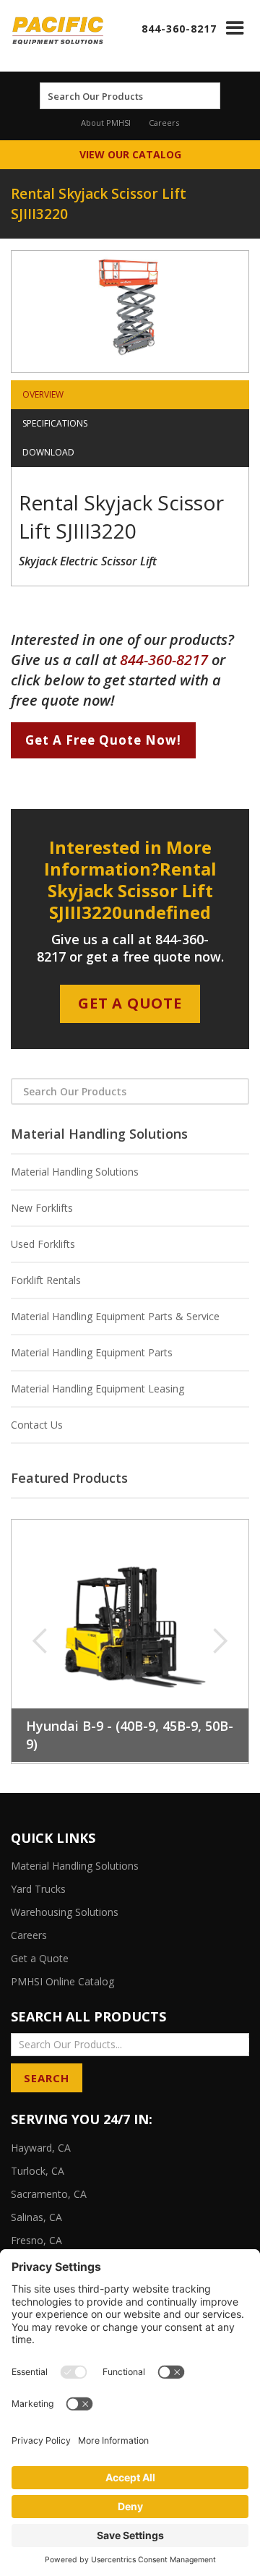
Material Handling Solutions (75, 1172)
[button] (235, 28)
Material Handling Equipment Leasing (97, 1388)
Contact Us (37, 1425)
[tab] (130, 395)
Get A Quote (130, 1003)
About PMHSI (106, 123)
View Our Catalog (130, 154)
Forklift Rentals (46, 1280)
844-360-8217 (179, 29)
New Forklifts (42, 1208)
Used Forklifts (43, 1244)
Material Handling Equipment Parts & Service (115, 1316)
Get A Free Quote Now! (103, 740)
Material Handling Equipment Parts (92, 1352)
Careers (164, 123)
